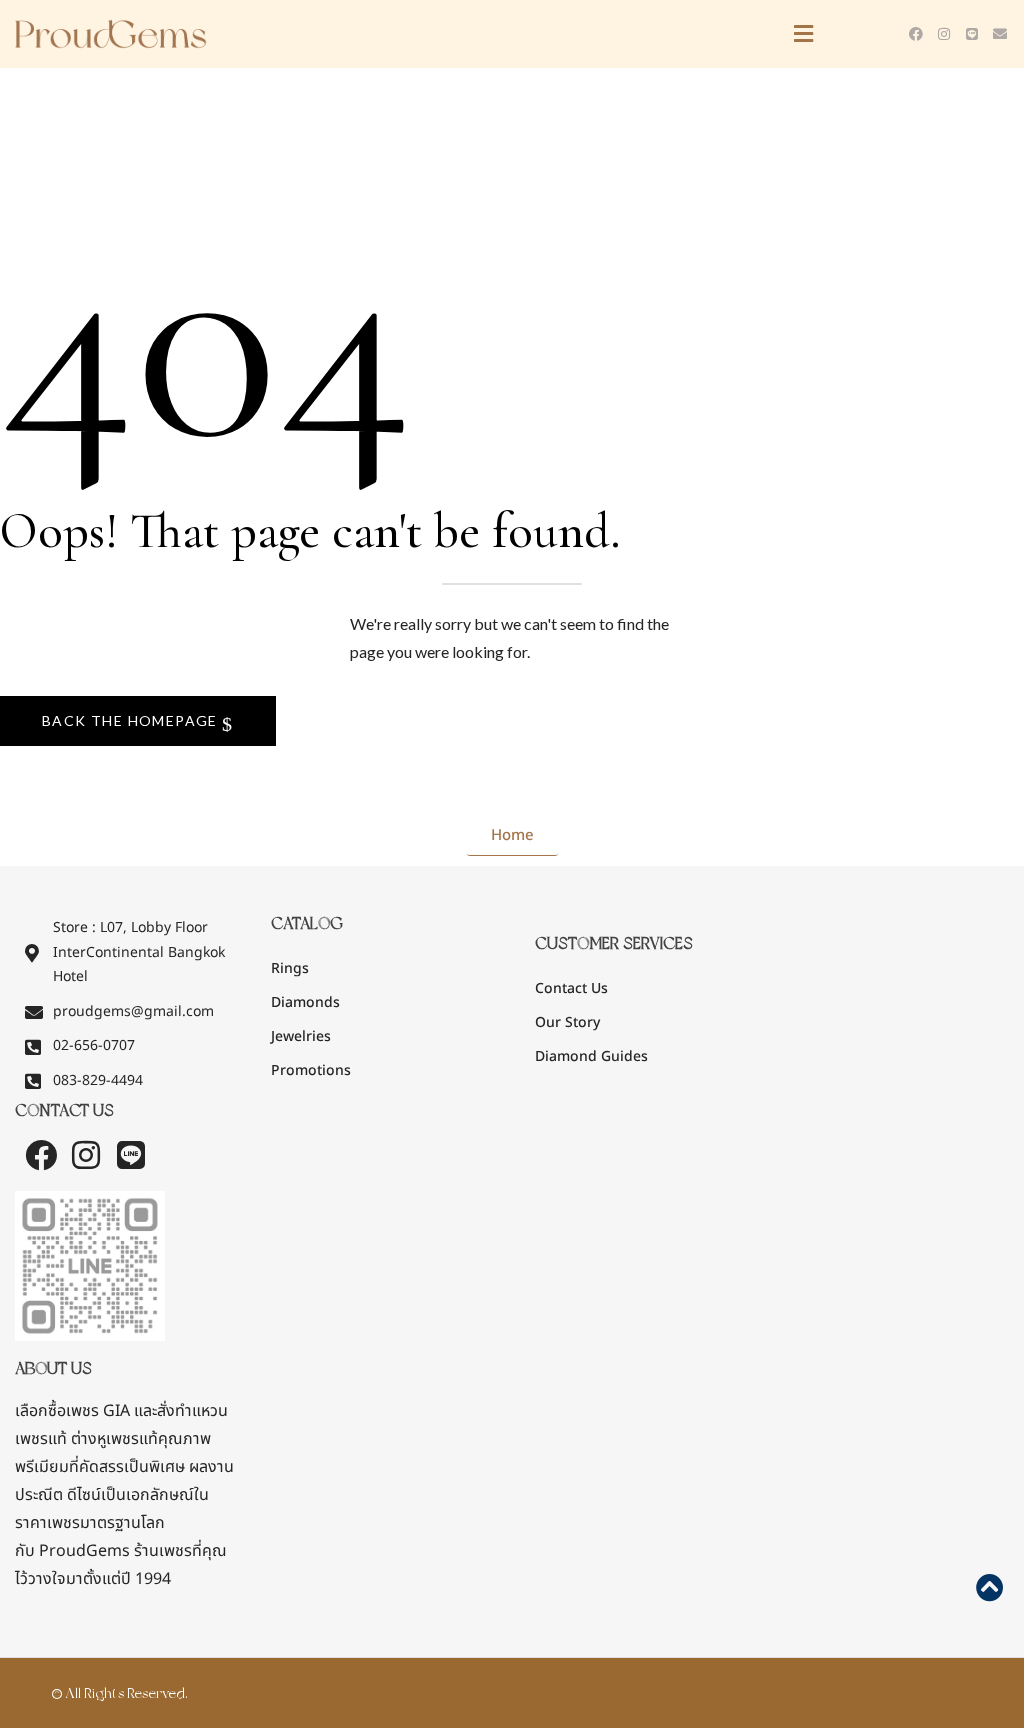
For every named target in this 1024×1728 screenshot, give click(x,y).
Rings (290, 968)
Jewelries (301, 1036)
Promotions (311, 1070)
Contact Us (571, 988)
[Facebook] (916, 34)
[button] (562, 34)
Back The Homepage (132, 720)
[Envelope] (1000, 34)
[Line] (972, 34)
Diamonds (305, 1002)
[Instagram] (944, 34)
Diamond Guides (591, 1056)
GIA (72, 1411)
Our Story (567, 1022)
